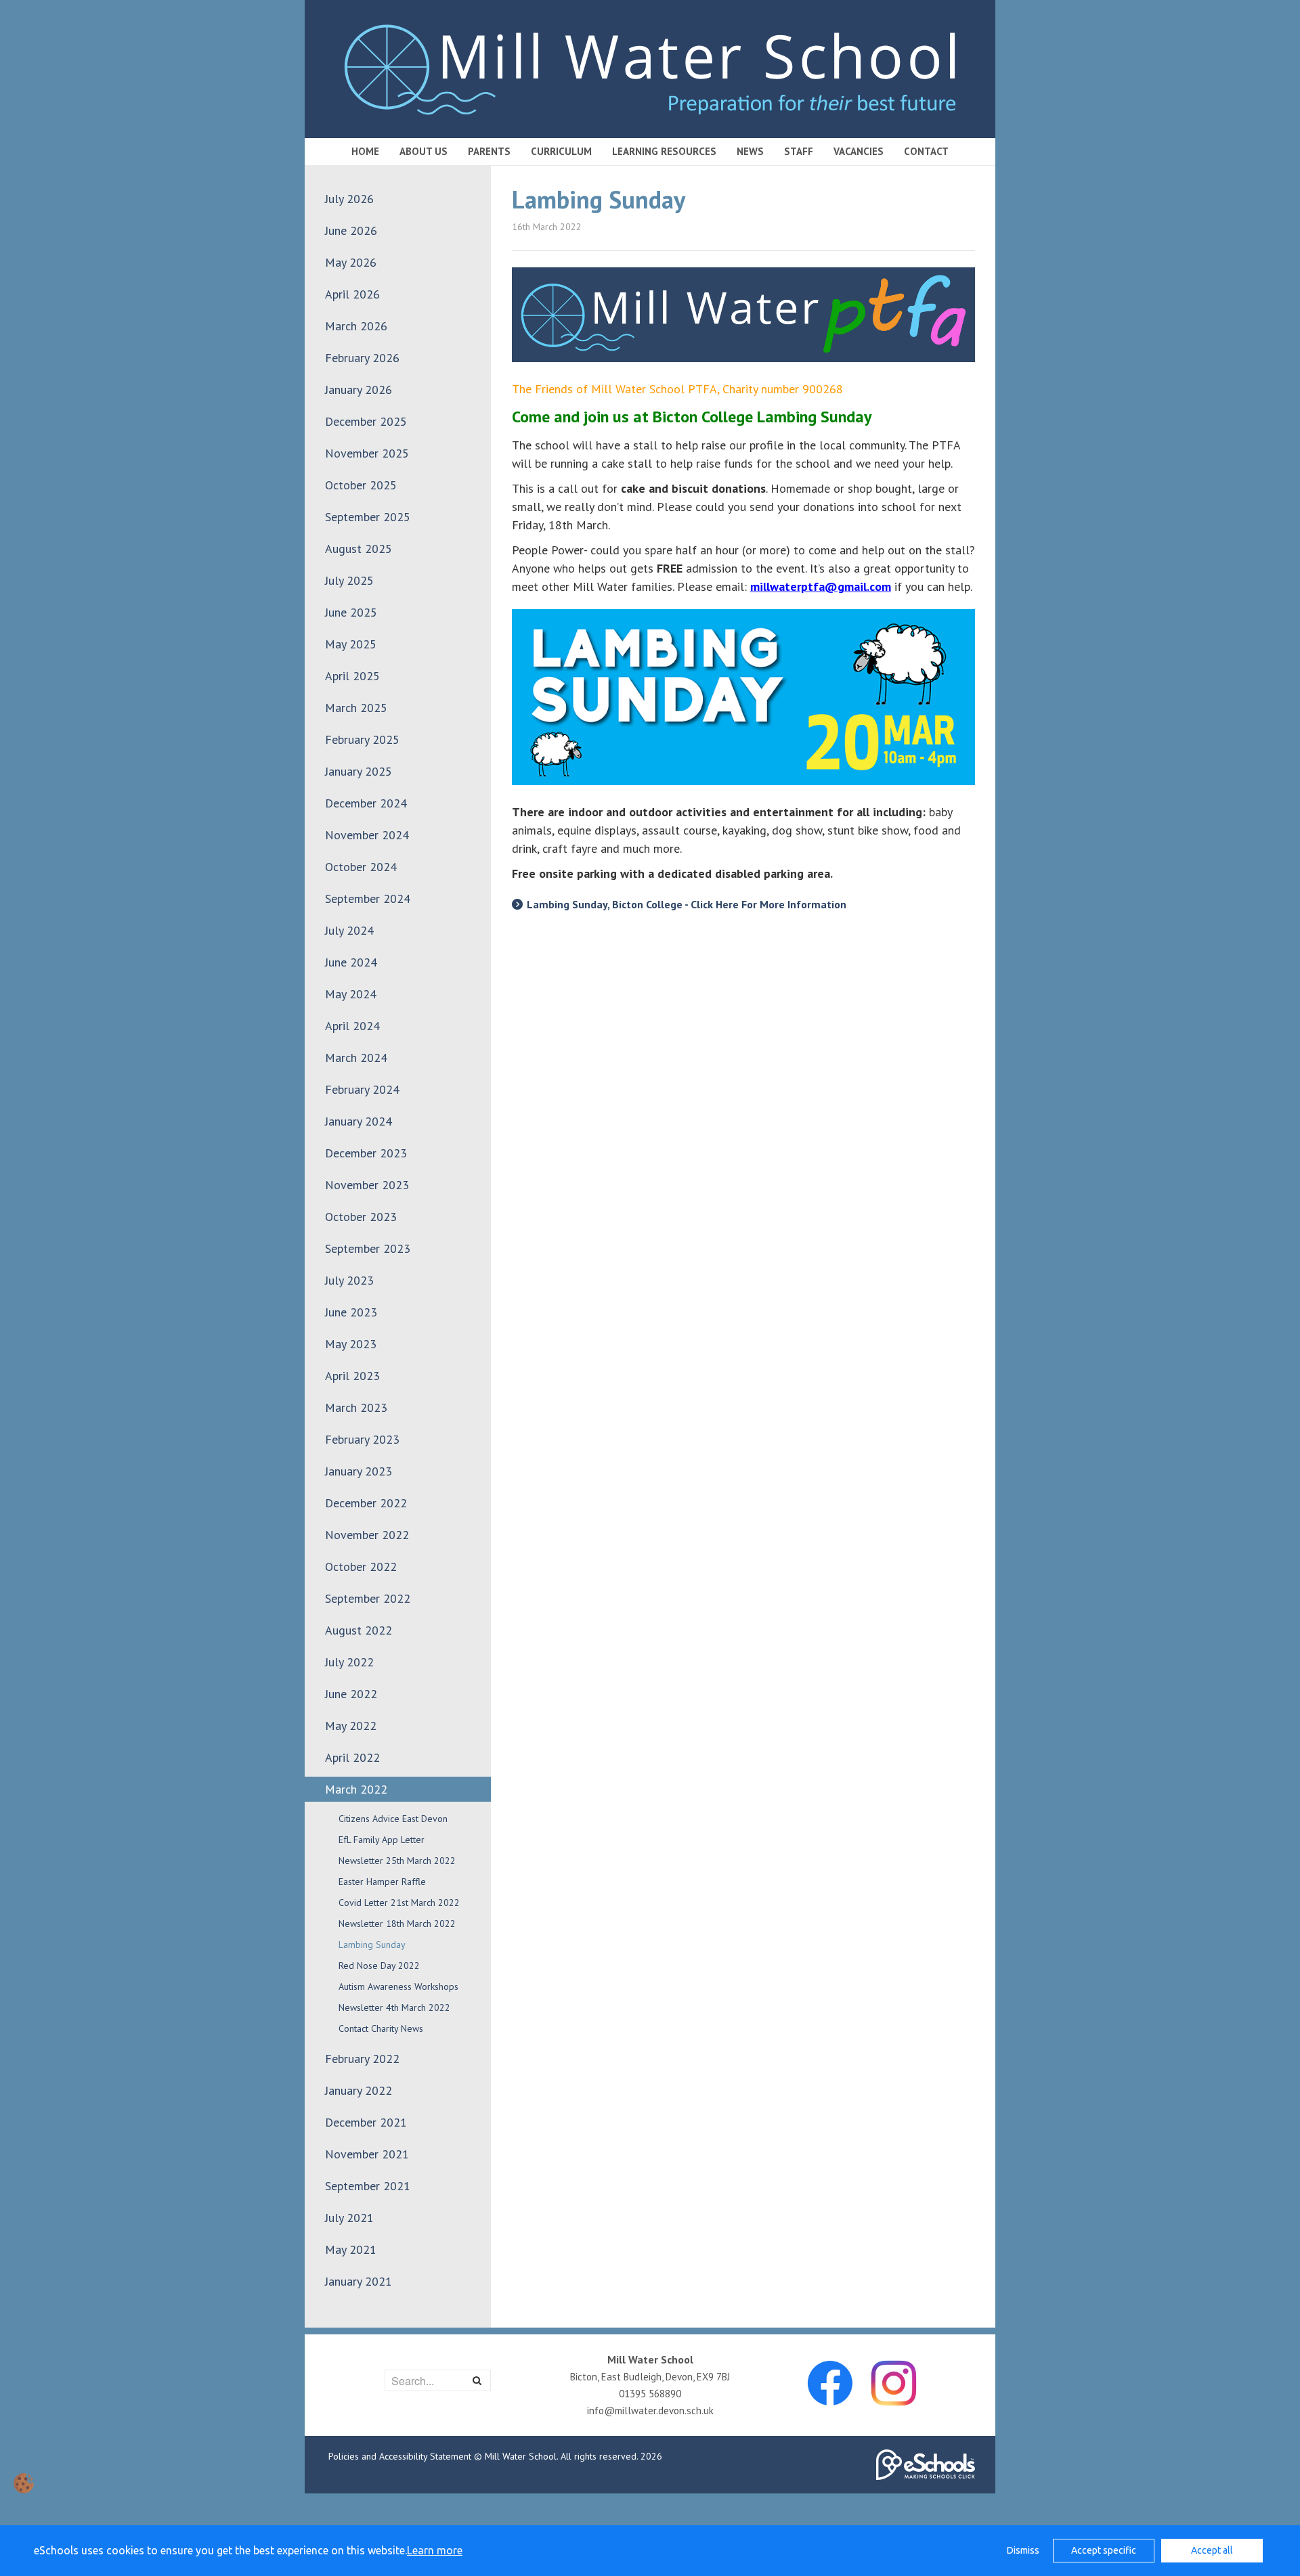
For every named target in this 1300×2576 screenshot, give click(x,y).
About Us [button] (424, 151)
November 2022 (367, 1535)
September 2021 (368, 2186)
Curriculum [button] (561, 151)
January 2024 (359, 1121)
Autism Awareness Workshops (398, 1986)
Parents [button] (489, 151)
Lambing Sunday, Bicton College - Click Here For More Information (687, 904)
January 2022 (359, 2090)
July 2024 (349, 930)
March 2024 (356, 1058)
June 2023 (351, 1312)
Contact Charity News (381, 2028)
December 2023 (366, 1153)
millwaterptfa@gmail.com (821, 586)
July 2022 (349, 1662)
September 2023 (368, 1248)
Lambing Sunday (372, 1945)
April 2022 (352, 1757)
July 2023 (349, 1280)
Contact (926, 151)
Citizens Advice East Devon (393, 1819)
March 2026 (356, 326)
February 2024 (362, 1089)
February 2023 (362, 1439)
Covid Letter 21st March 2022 (399, 1903)
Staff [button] (799, 151)
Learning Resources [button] (664, 151)
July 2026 (349, 199)
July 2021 (349, 2218)
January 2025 (359, 771)
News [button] (750, 151)
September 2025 (368, 517)
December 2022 (366, 1503)
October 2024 (361, 867)
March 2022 (356, 1789)
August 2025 (359, 549)
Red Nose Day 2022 (379, 1966)
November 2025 (367, 453)
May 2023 (351, 1344)
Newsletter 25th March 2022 (397, 1861)
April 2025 (352, 676)
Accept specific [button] (1104, 2550)
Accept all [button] (1212, 2550)
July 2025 (349, 580)
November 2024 (367, 835)
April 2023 (352, 1376)
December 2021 (366, 2122)
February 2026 (362, 358)
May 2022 (351, 1726)
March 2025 (356, 708)
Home (365, 151)
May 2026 (351, 262)
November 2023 (367, 1185)
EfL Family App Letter (382, 1840)
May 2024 (351, 994)
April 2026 (352, 294)
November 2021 (367, 2154)
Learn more (435, 2550)
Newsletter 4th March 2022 (394, 2007)
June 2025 (351, 612)
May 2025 (351, 644)
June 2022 (351, 1694)
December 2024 (366, 803)
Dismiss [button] (1023, 2550)
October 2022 (361, 1567)
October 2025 (361, 485)
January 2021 (359, 2281)
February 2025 (362, 739)
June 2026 (351, 230)
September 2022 (368, 1598)
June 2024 (351, 962)
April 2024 (352, 1026)
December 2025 (366, 421)
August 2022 (359, 1630)
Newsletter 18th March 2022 (397, 1924)
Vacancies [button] (859, 151)
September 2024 (368, 898)
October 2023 (361, 1217)
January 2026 (359, 390)
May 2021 (351, 2249)
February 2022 (362, 2059)
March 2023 (356, 1407)
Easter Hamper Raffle (382, 1882)
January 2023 (359, 1471)
